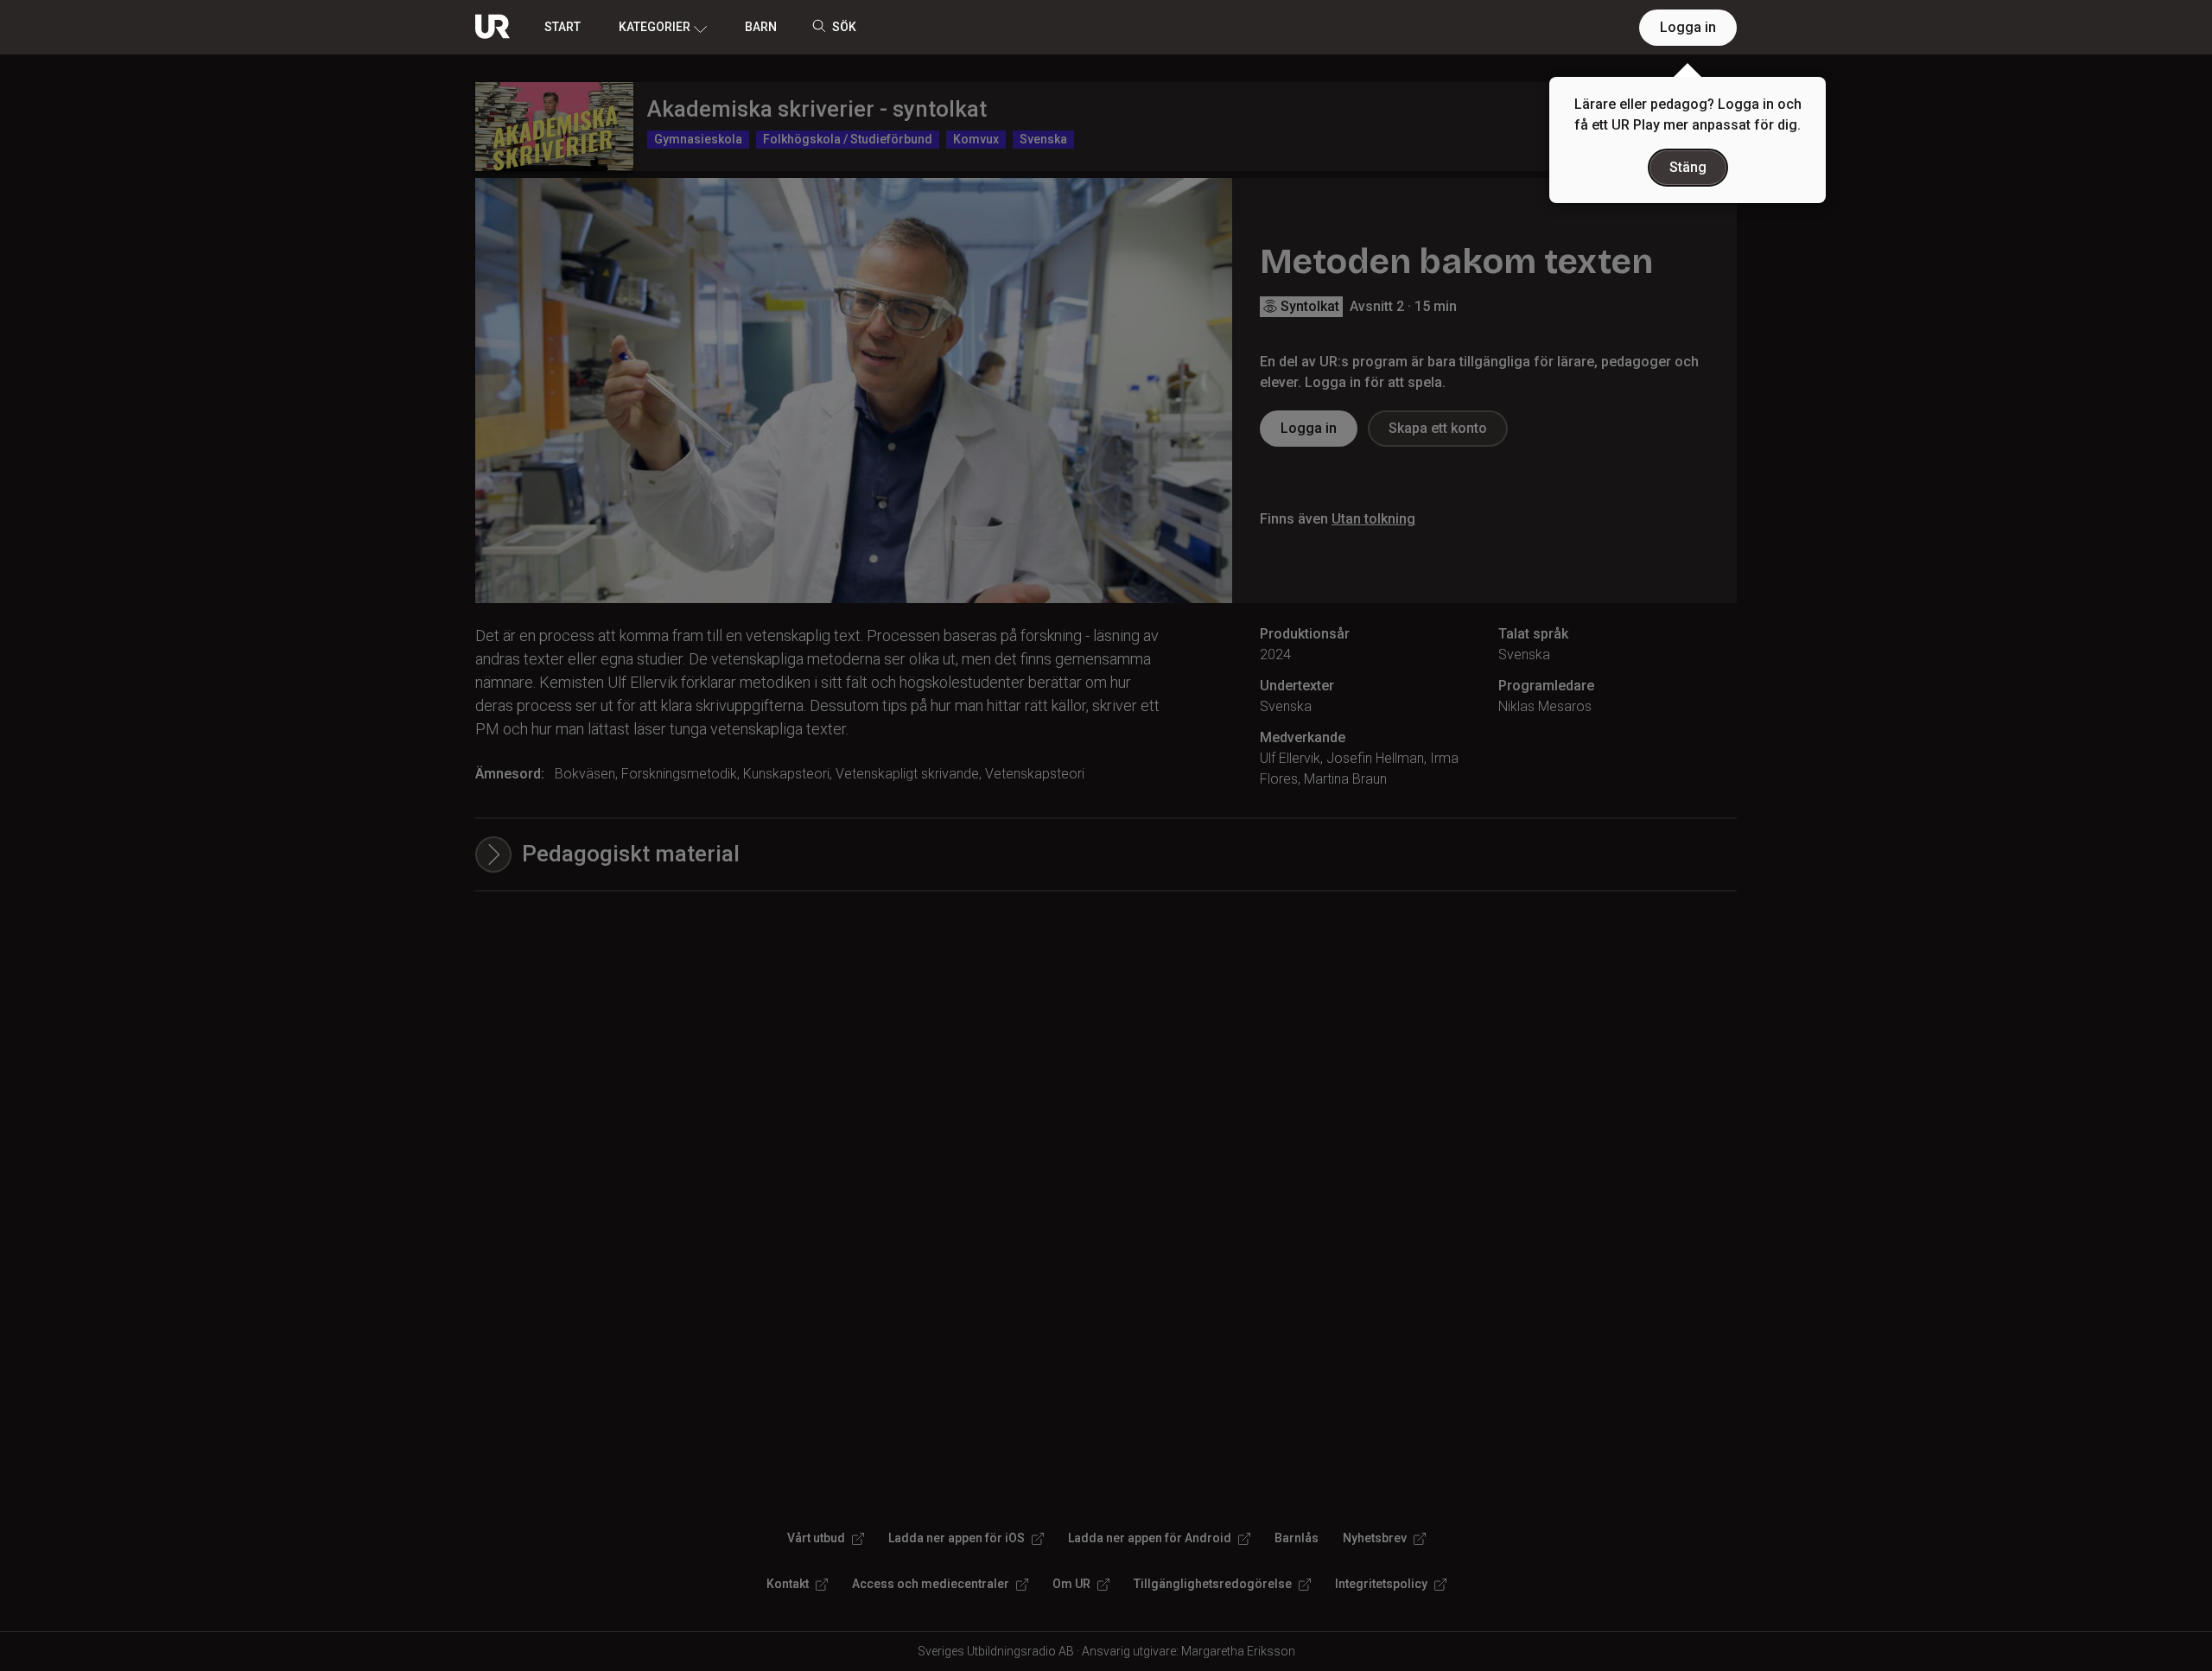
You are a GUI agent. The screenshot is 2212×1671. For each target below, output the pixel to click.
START (563, 27)
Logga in (1688, 27)
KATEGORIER (655, 27)
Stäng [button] (1688, 167)
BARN (761, 27)
